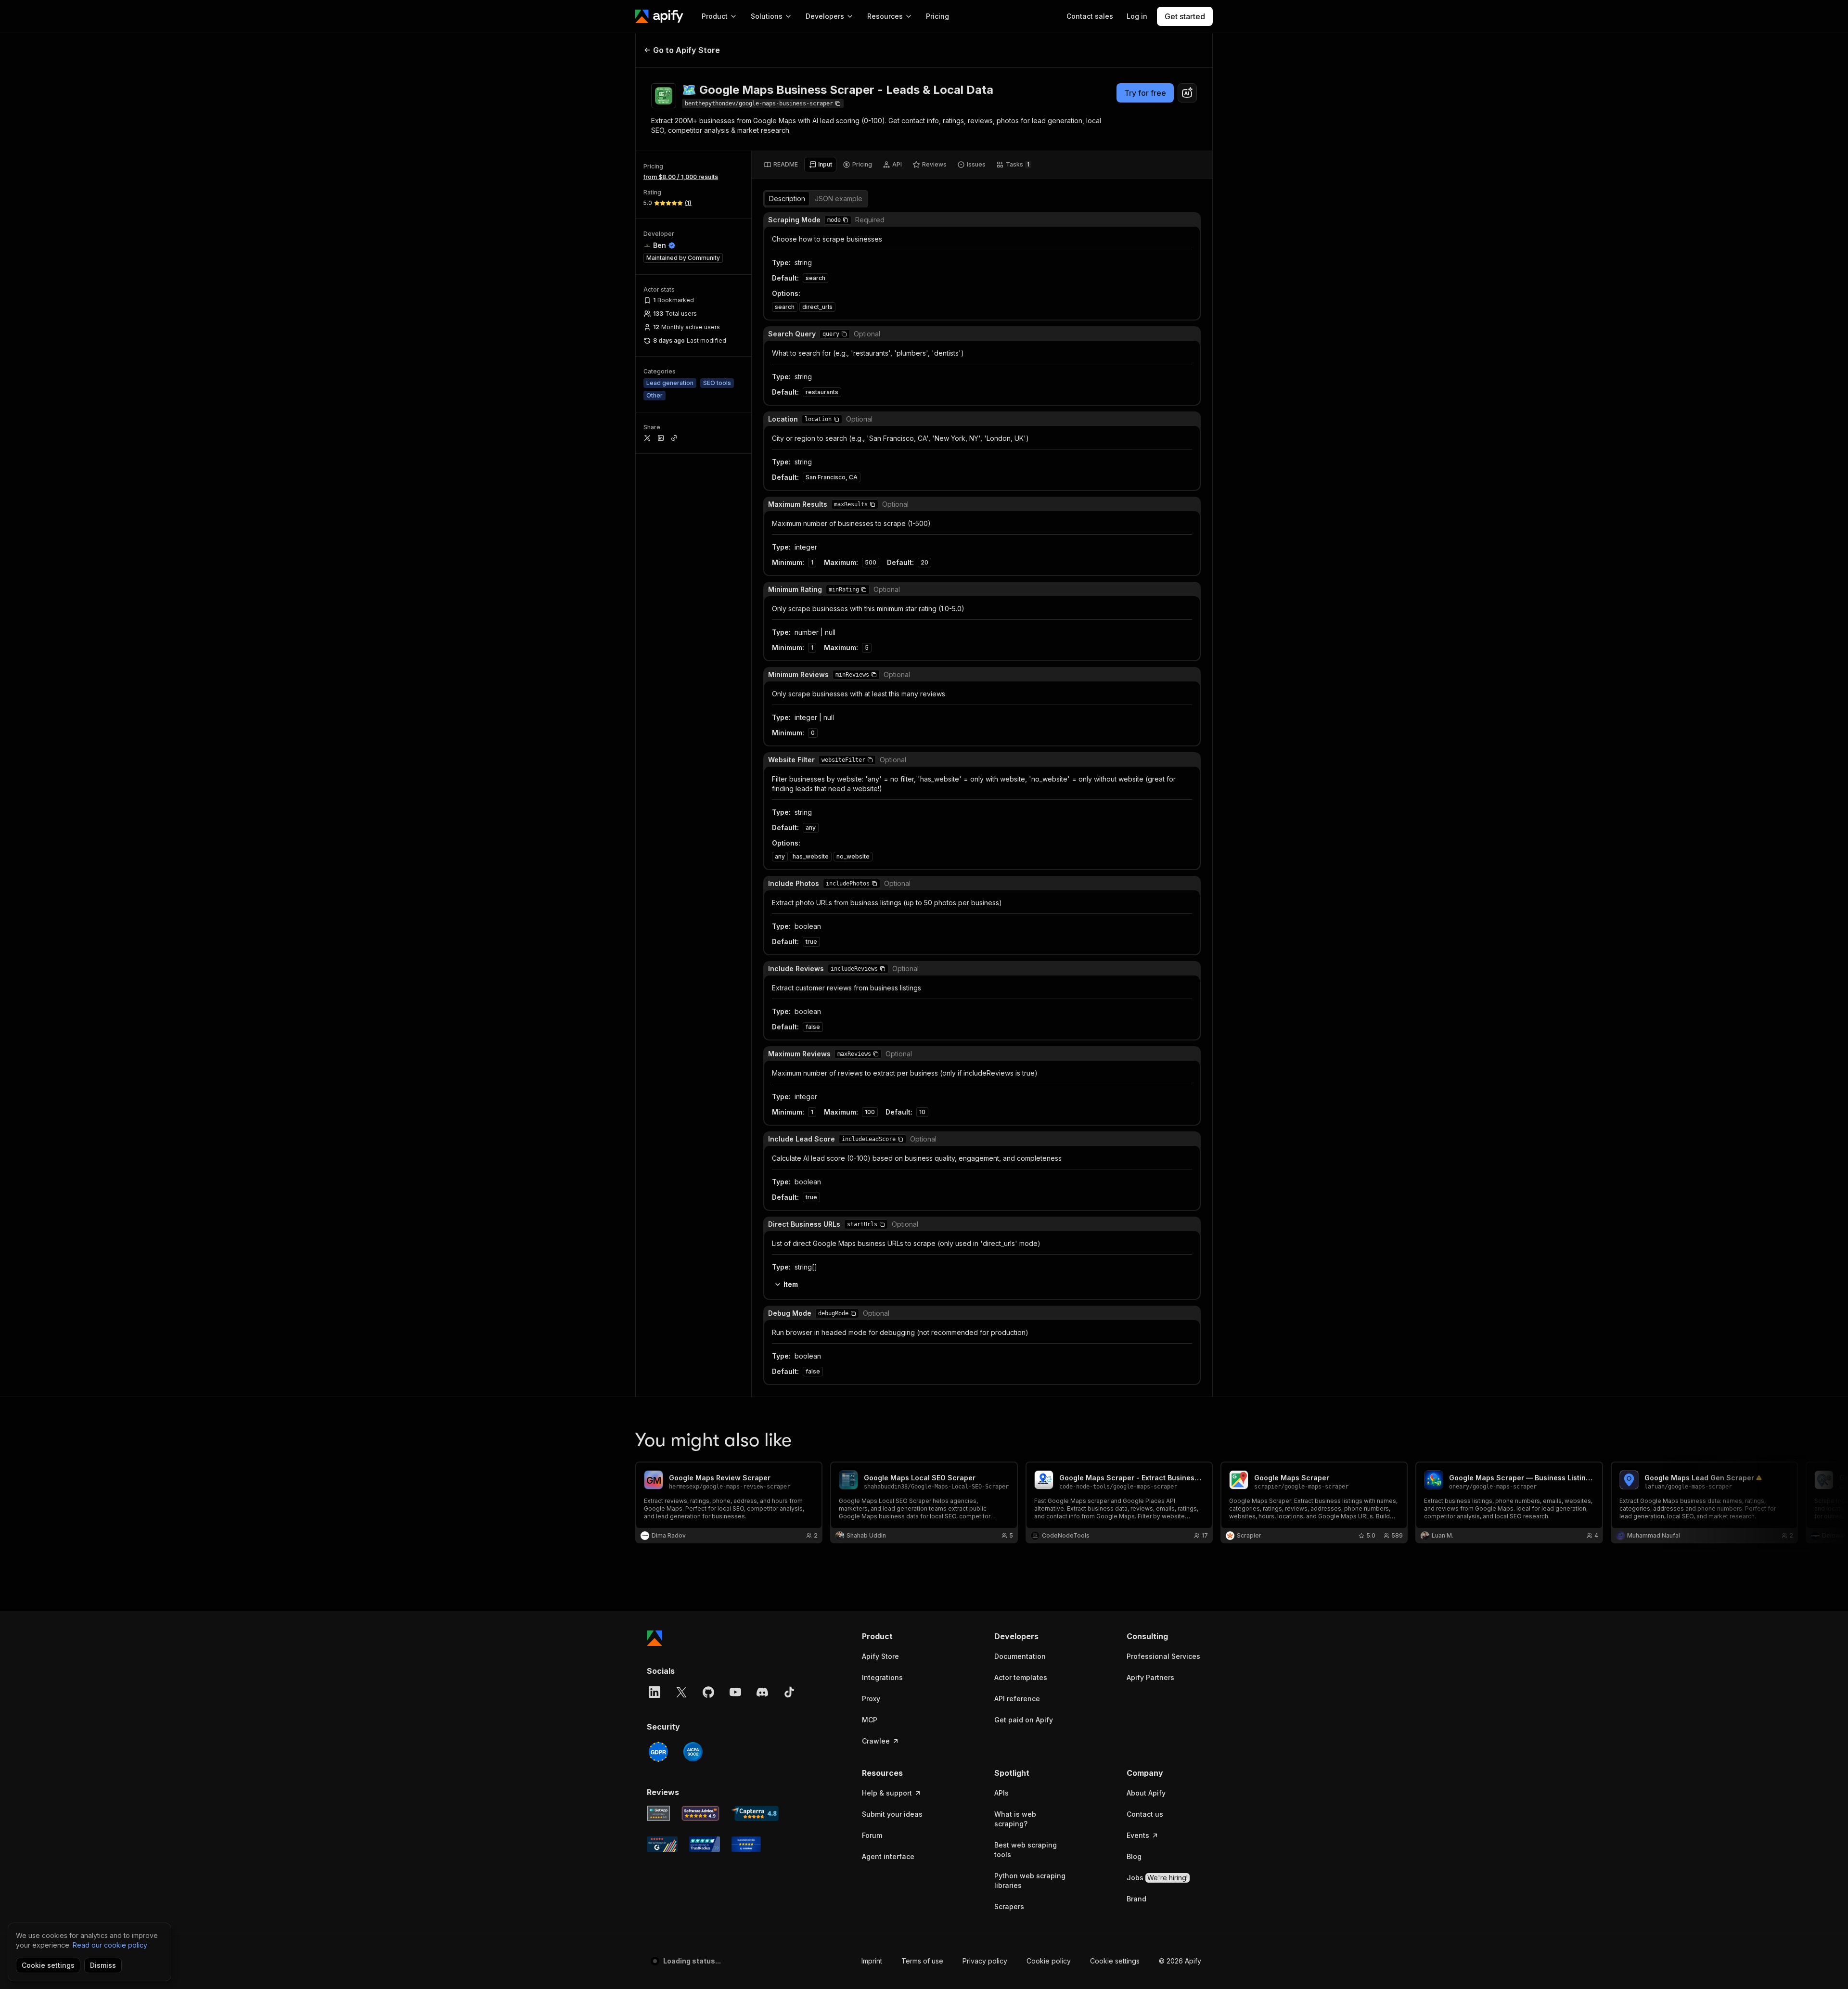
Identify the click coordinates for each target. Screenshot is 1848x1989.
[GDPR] (658, 1752)
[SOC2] (693, 1752)
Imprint (872, 1961)
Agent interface (888, 1856)
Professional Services (1163, 1656)
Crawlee (876, 1741)
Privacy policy (985, 1961)
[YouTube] (735, 1692)
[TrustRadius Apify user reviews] (705, 1844)
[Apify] (659, 16)
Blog (1134, 1856)
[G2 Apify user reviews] (662, 1844)
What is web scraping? (1015, 1819)
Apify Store (880, 1656)
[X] (681, 1692)
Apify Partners (1150, 1677)
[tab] (781, 165)
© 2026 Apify (1180, 1961)
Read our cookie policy (110, 1945)
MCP (870, 1720)
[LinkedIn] (654, 1692)
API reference (1017, 1699)
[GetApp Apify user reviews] (658, 1813)
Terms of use (922, 1961)
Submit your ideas (892, 1814)
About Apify (1146, 1793)
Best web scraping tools (1026, 1850)
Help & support (887, 1793)
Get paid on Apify (1024, 1720)
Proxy (871, 1699)
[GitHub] (708, 1692)
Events (1138, 1835)
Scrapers (1009, 1906)
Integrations (882, 1677)
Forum (872, 1835)
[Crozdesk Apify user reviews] (746, 1844)
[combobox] (1187, 93)
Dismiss (103, 1965)
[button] (846, 220)
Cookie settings (1115, 1961)
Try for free (1145, 93)
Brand (1136, 1899)
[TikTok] (789, 1692)
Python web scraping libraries (1030, 1880)
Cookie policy (1049, 1961)
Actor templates (1021, 1677)
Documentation (1020, 1656)
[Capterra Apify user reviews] (755, 1813)
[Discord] (762, 1692)
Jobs (1157, 1878)
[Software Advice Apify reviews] (701, 1813)
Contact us (1145, 1814)
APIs (1001, 1793)
